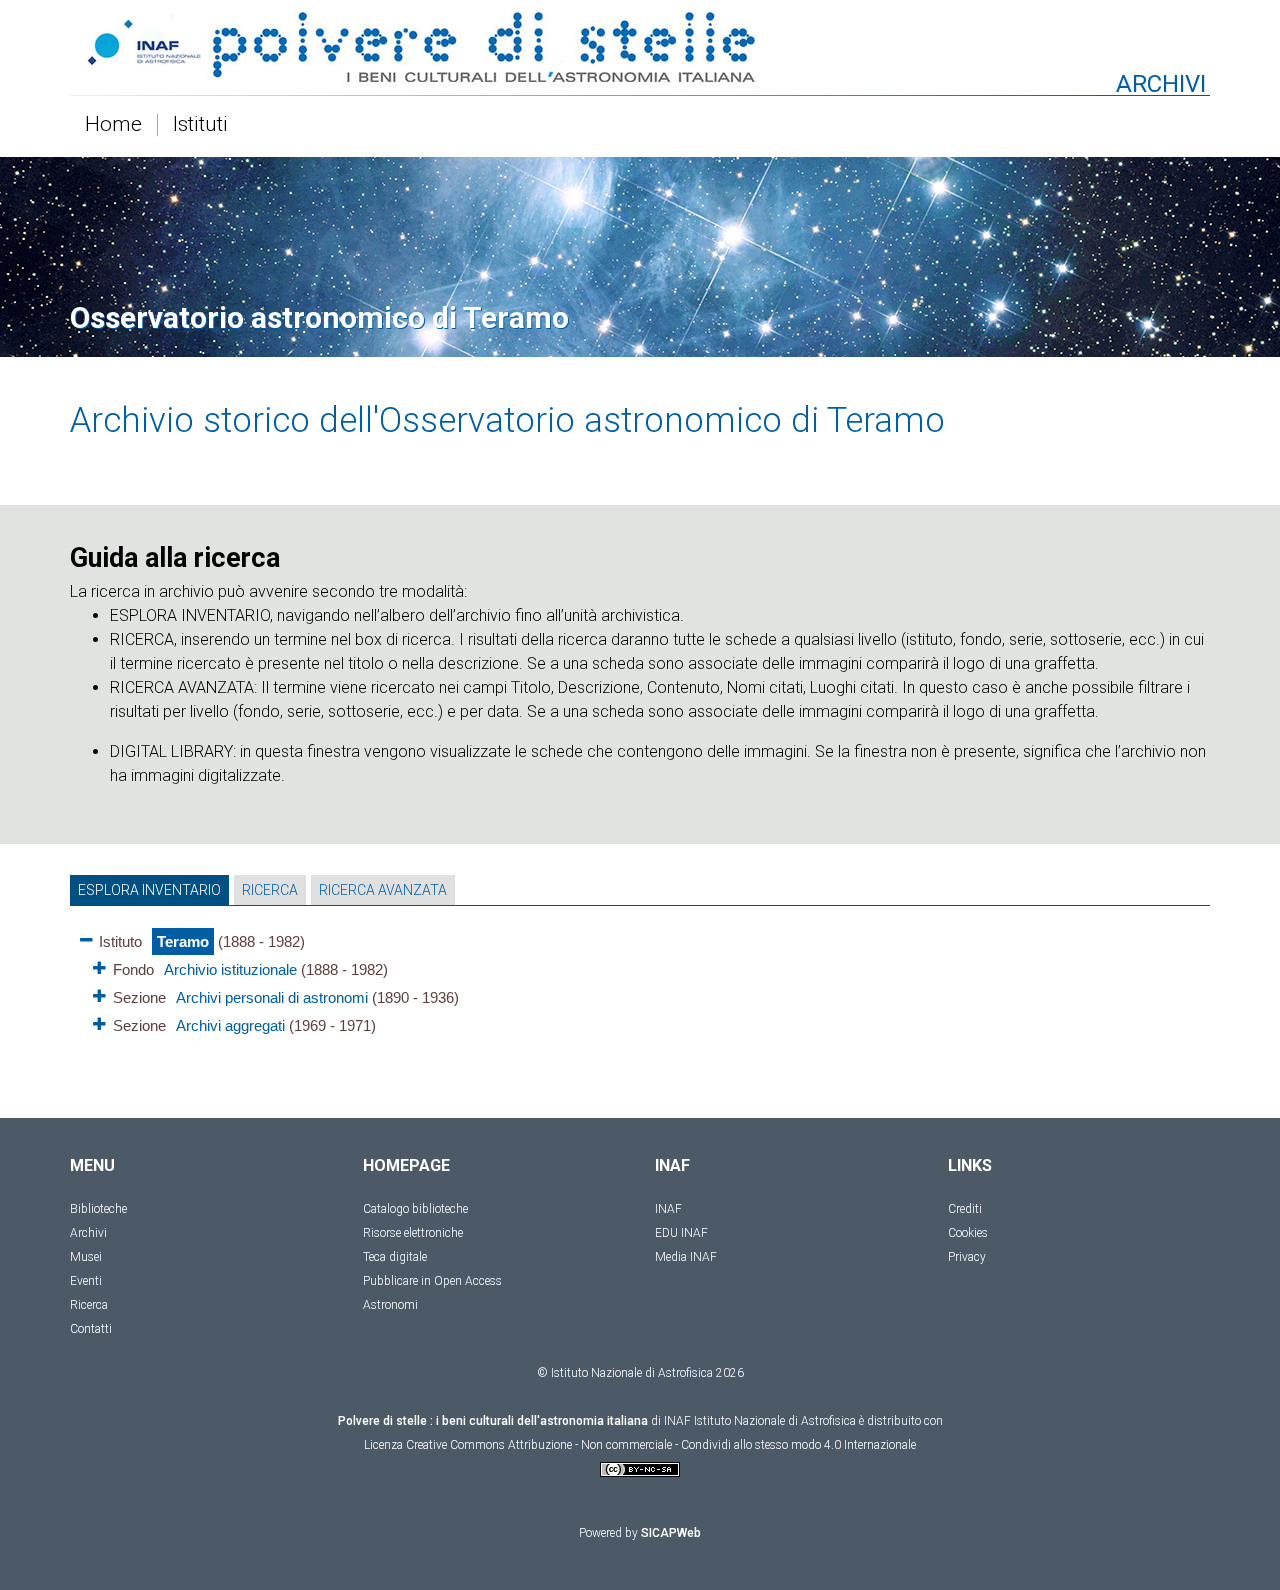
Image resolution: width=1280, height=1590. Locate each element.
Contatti (91, 1329)
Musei (86, 1257)
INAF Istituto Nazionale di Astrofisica (760, 1421)
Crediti (965, 1209)
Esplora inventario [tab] (149, 890)
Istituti (200, 125)
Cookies (968, 1233)
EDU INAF (681, 1233)
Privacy (967, 1257)
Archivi (88, 1233)
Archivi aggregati (230, 1025)
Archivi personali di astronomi (272, 997)
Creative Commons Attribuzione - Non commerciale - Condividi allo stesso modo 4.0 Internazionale (661, 1445)
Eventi (86, 1281)
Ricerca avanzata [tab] (383, 890)
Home (113, 125)
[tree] (640, 982)
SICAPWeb (671, 1533)
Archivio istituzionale (230, 969)
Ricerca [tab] (270, 890)
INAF (668, 1209)
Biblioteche (98, 1209)
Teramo (183, 941)
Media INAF (686, 1257)
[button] (86, 936)
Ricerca (89, 1305)
